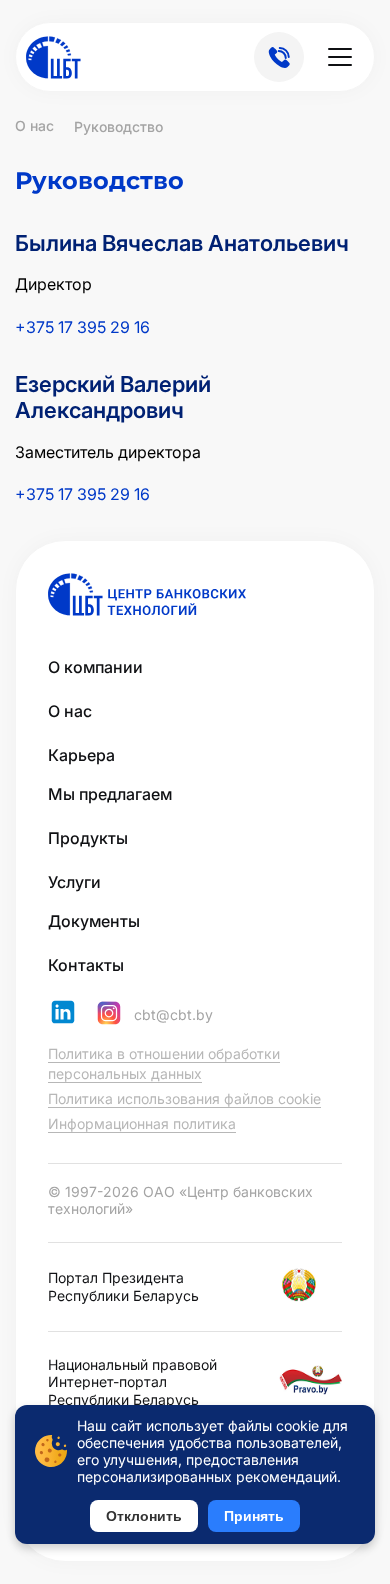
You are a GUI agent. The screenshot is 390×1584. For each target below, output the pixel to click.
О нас (70, 711)
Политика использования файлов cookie (184, 1098)
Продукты (88, 838)
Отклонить (144, 1516)
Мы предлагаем (110, 794)
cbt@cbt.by (173, 1015)
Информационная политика (142, 1123)
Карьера (81, 755)
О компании (95, 667)
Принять (254, 1516)
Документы (94, 921)
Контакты (86, 965)
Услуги (74, 882)
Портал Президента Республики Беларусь (123, 1286)
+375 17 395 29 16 (82, 327)
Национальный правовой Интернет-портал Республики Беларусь (132, 1382)
